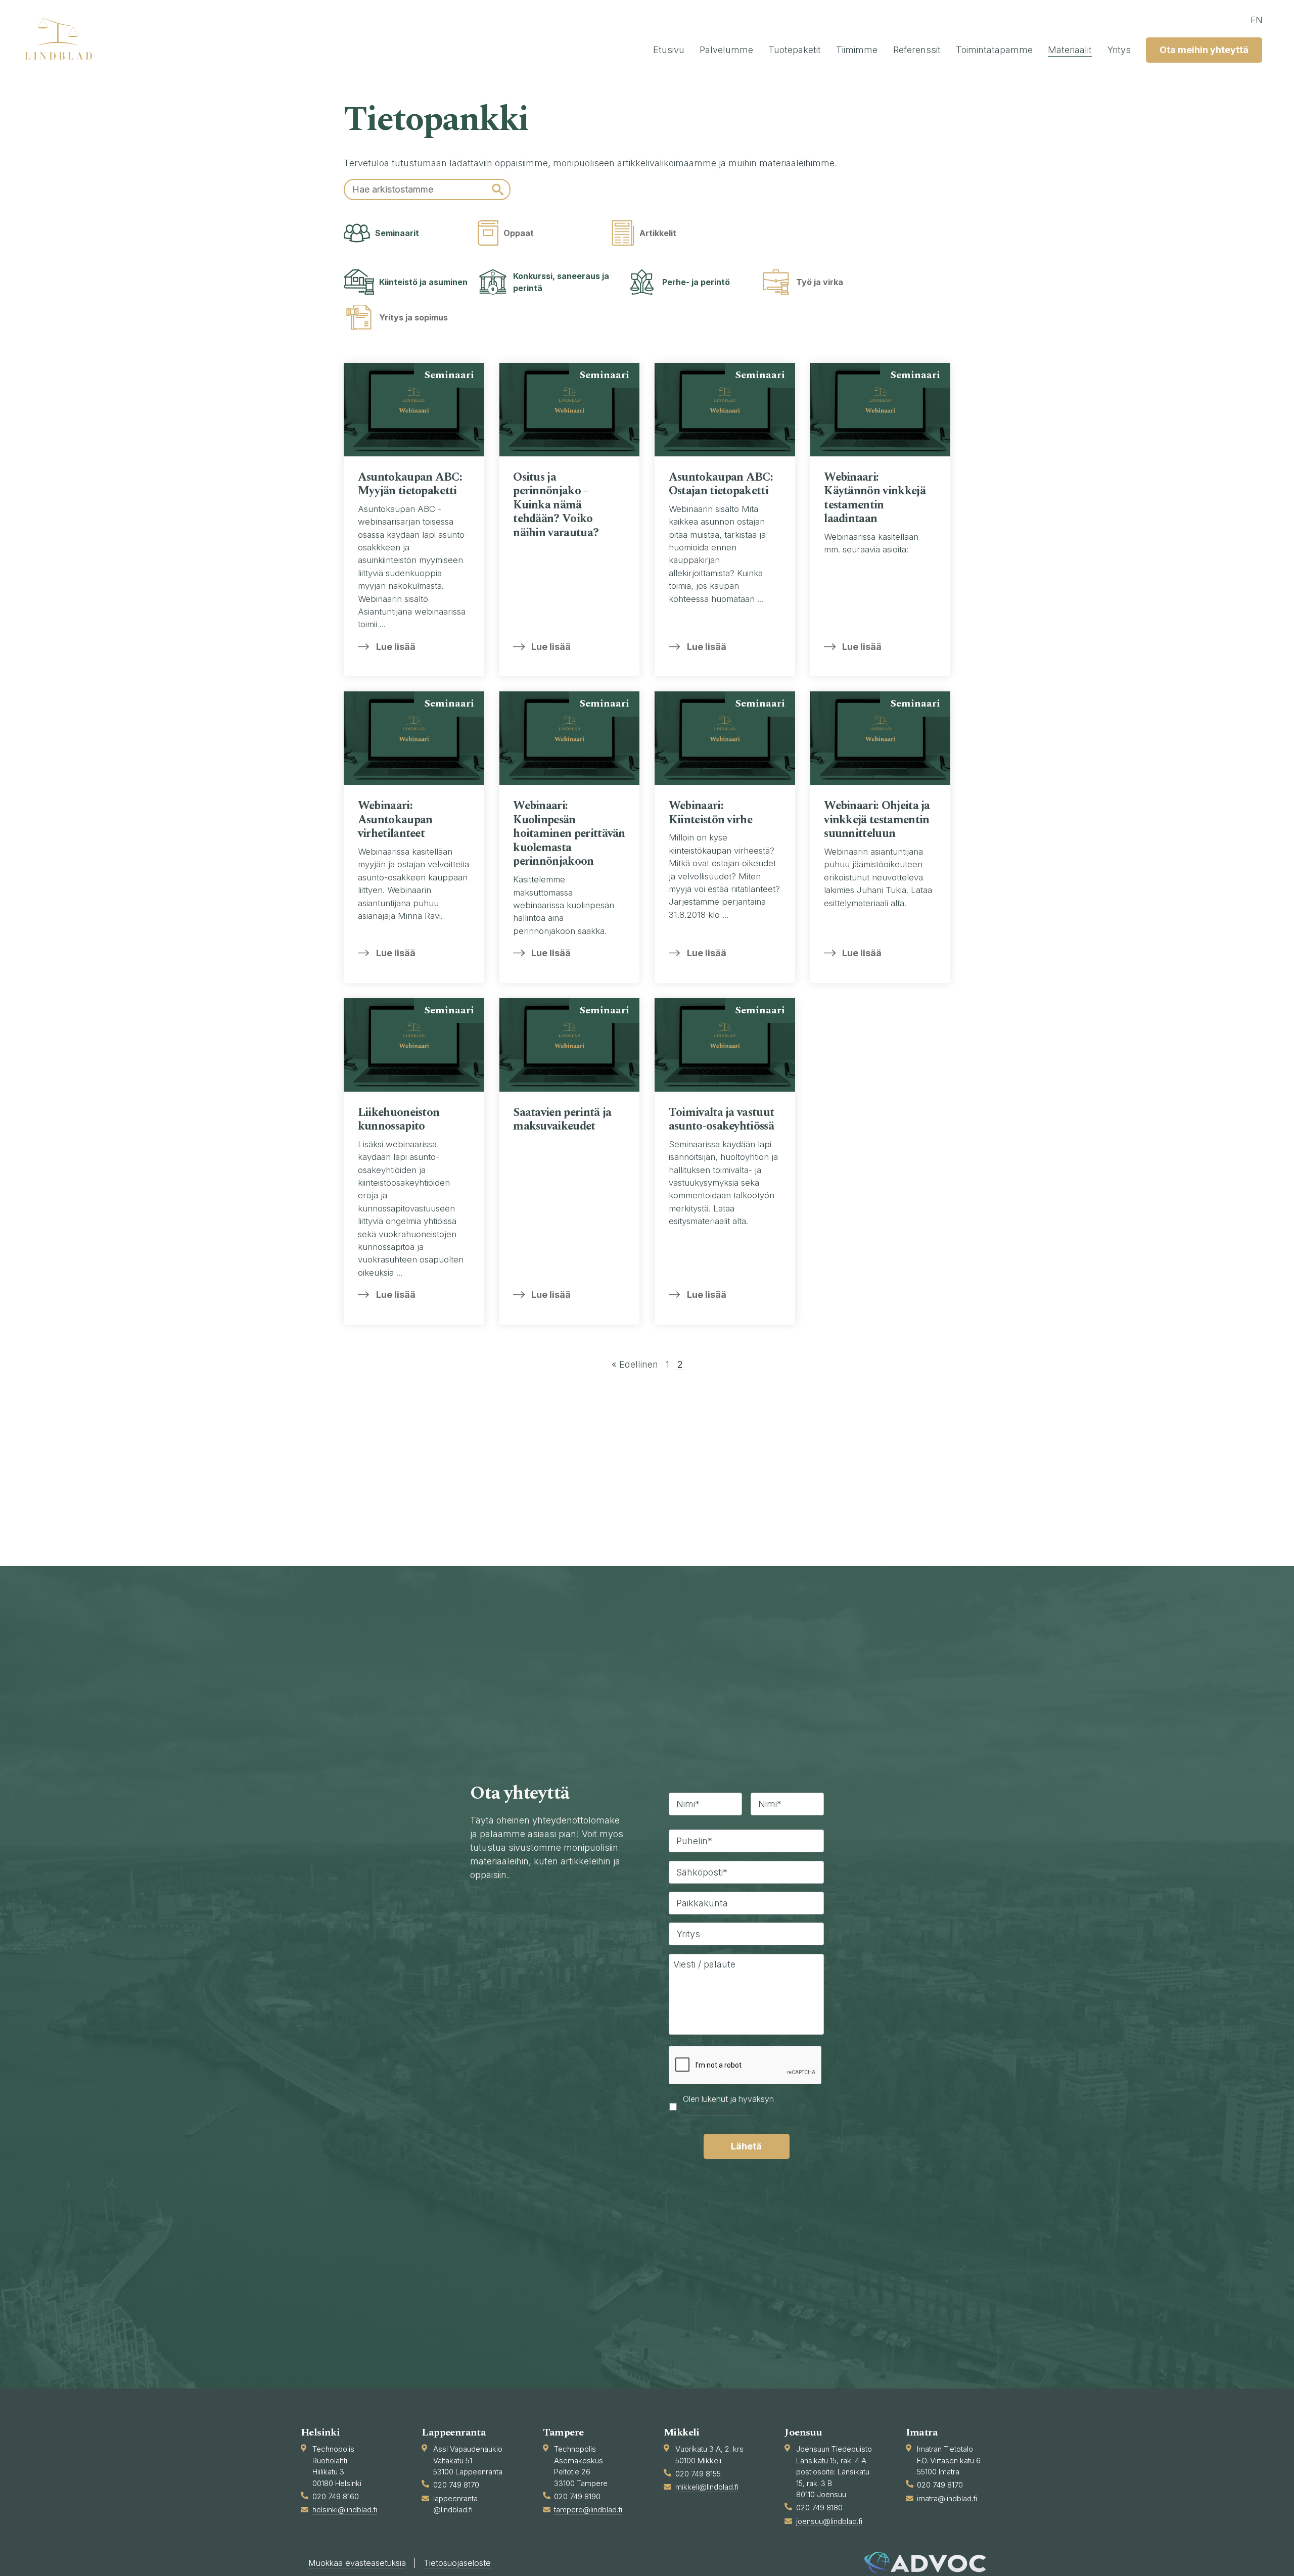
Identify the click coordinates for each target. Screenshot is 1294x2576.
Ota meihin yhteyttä (1204, 50)
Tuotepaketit (795, 50)
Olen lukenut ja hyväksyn (728, 2106)
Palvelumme (726, 50)
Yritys (1119, 50)
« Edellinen (635, 1364)
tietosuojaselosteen (719, 2111)
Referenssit (917, 50)
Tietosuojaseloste (457, 2563)
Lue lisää (396, 647)
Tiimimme (857, 50)
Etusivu (669, 50)
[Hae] (498, 190)
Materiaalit (1070, 50)
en (1257, 20)
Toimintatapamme (994, 50)
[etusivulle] (63, 38)
